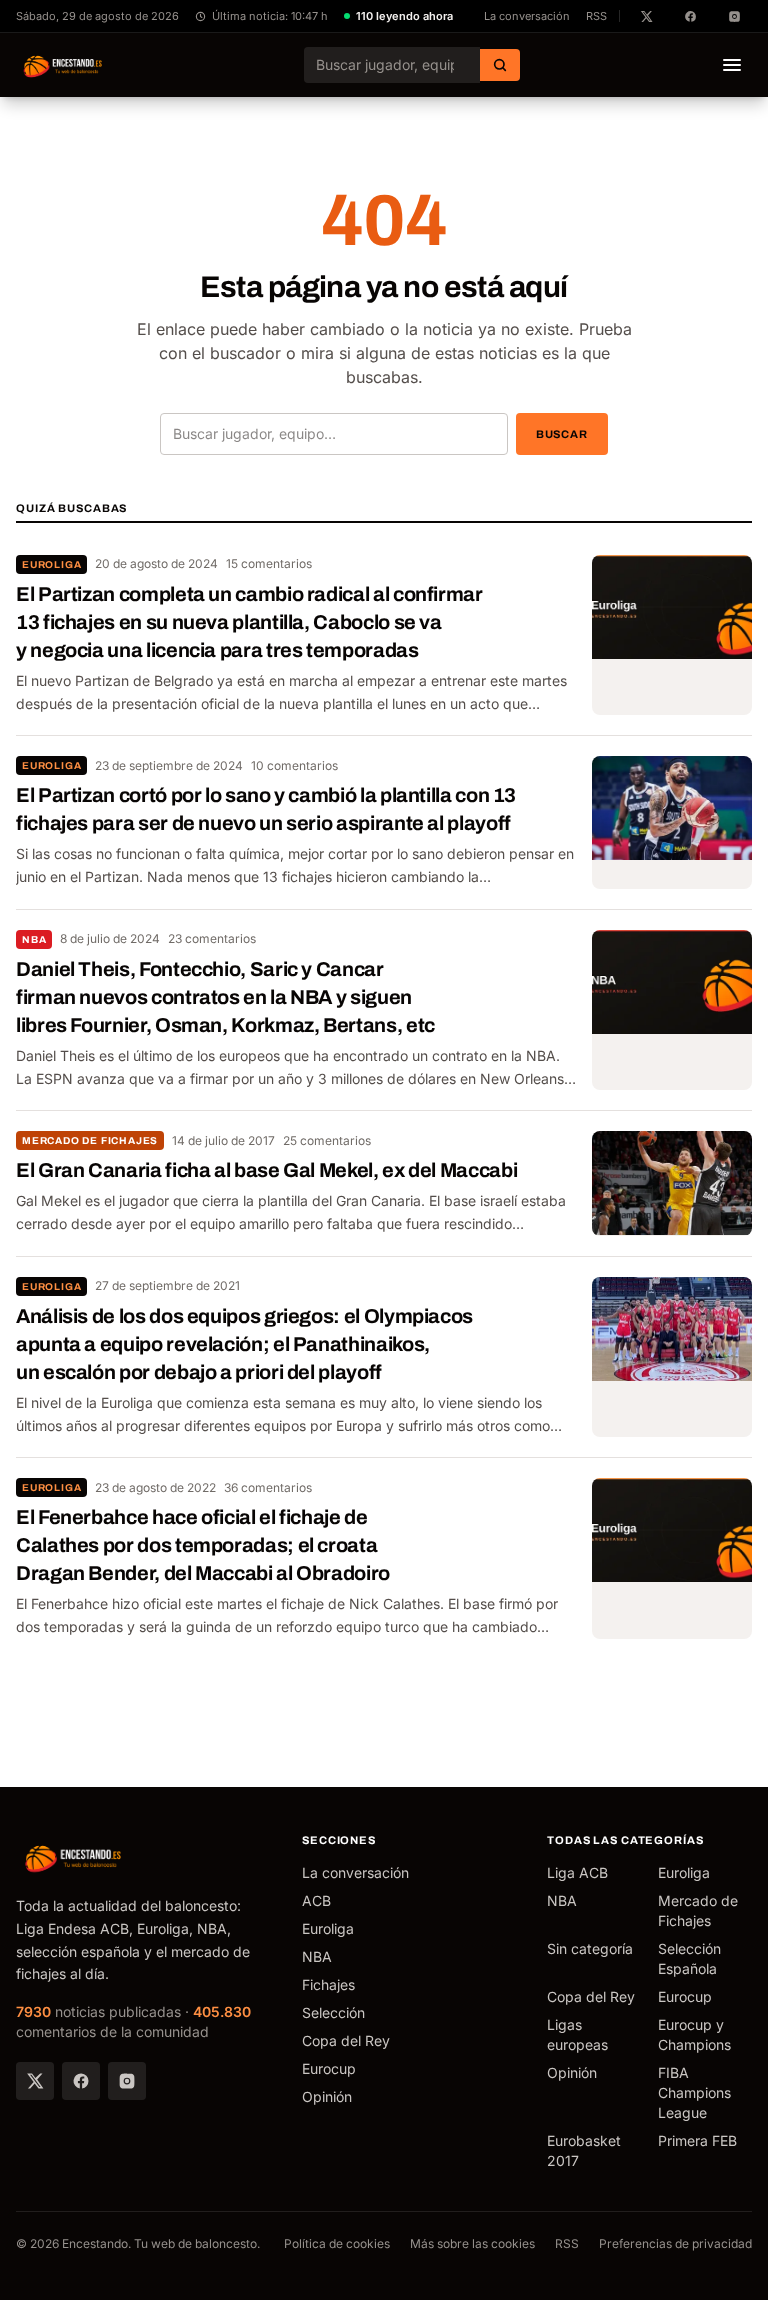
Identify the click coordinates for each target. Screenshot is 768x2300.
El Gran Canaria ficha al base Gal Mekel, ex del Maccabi (266, 1170)
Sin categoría (590, 1948)
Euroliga (51, 564)
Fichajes (328, 1984)
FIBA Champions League (694, 2092)
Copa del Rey (346, 2040)
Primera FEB (697, 2140)
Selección (333, 2012)
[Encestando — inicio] (63, 65)
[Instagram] (127, 2081)
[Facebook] (81, 2081)
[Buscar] (500, 65)
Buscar (562, 434)
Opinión (327, 2096)
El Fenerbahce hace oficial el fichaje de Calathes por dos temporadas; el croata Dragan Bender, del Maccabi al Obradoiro (203, 1545)
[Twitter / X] (35, 2081)
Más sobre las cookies (472, 2243)
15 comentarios (269, 563)
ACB (316, 1900)
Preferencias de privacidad (675, 2243)
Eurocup (329, 2068)
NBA (34, 939)
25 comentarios (327, 1140)
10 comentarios (294, 765)
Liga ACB (577, 1872)
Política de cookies (337, 2243)
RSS (596, 16)
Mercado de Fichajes (90, 1140)
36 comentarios (268, 1487)
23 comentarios (212, 938)
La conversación (527, 16)
